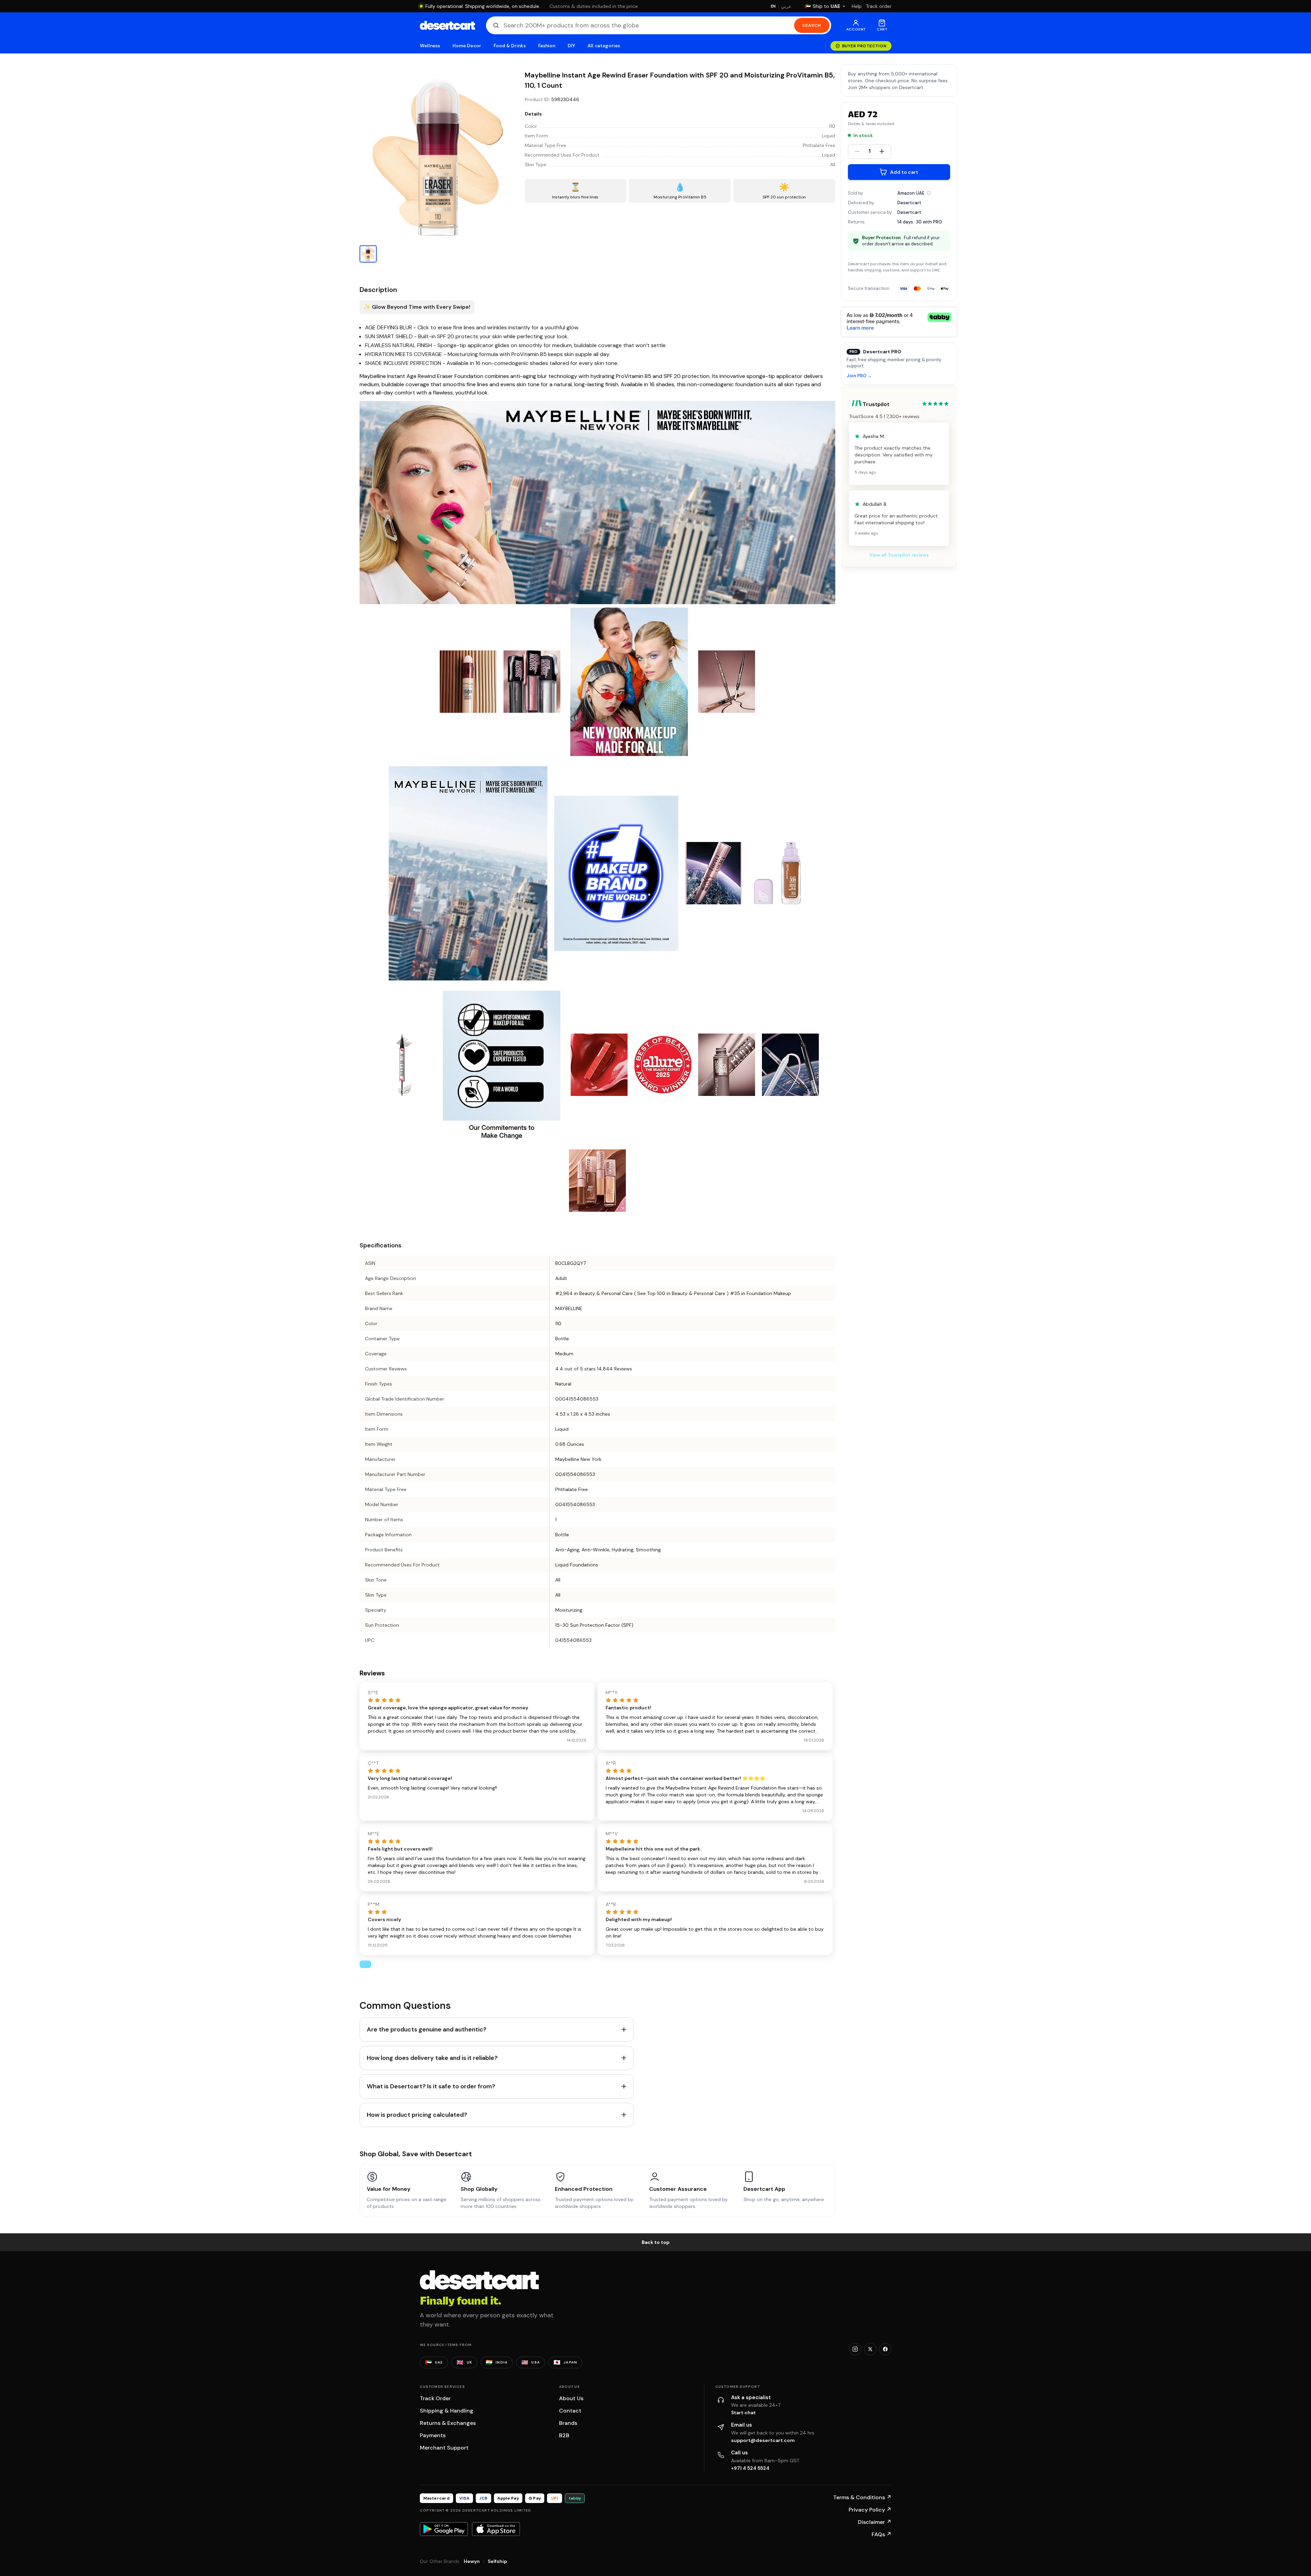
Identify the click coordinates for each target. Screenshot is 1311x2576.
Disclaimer (875, 2522)
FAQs (882, 2534)
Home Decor (467, 46)
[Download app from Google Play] (444, 2529)
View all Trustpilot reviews (899, 555)
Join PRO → (859, 376)
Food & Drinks (510, 46)
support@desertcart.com (763, 2440)
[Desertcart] (447, 25)
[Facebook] (885, 2349)
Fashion (547, 46)
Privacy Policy (870, 2510)
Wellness (430, 46)
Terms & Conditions (862, 2497)
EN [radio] (773, 6)
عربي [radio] (786, 6)
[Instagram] (855, 2349)
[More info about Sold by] (929, 193)
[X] (870, 2349)
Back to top (656, 2242)
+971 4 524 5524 (750, 2468)
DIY (571, 46)
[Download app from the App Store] (496, 2529)
